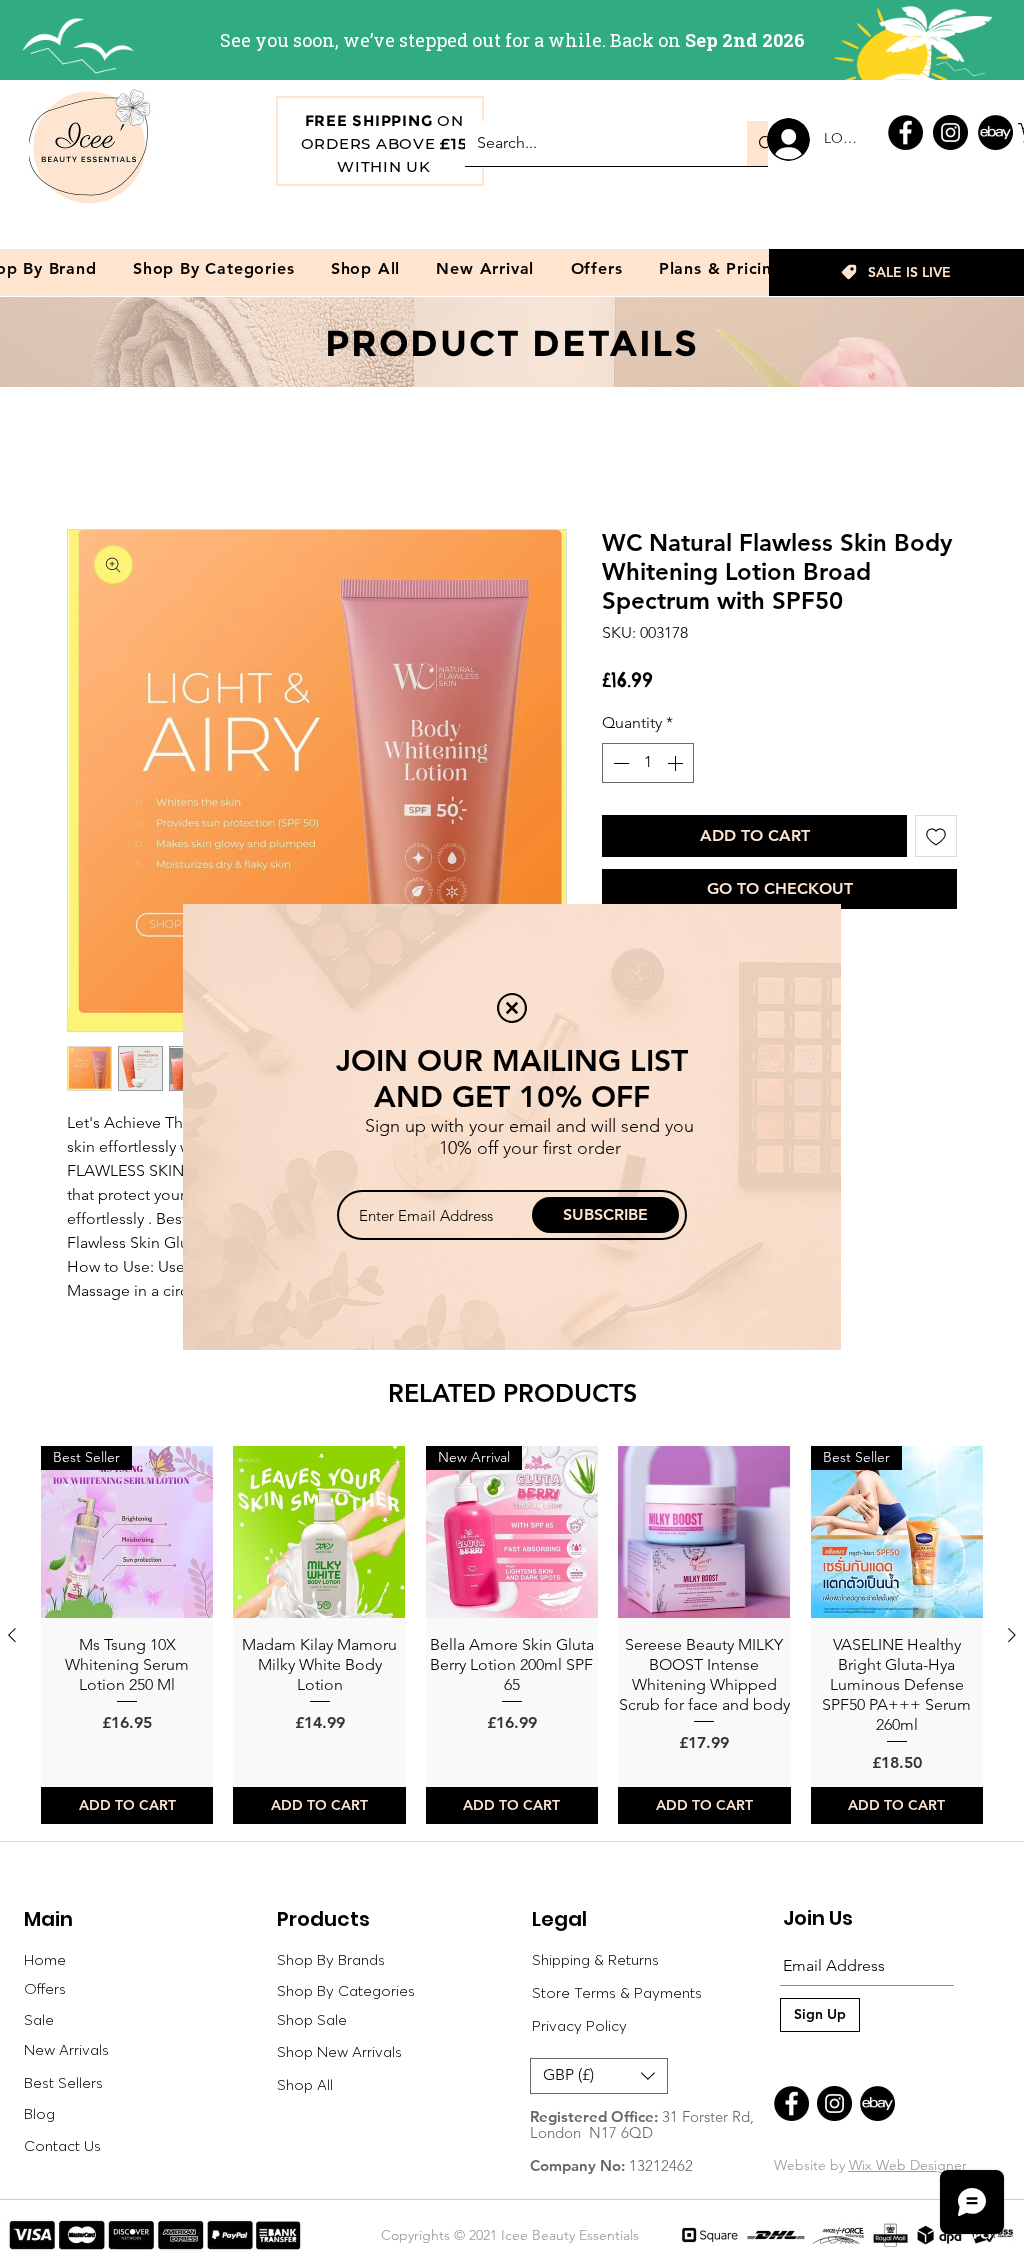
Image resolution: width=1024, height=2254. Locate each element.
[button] (512, 1008)
